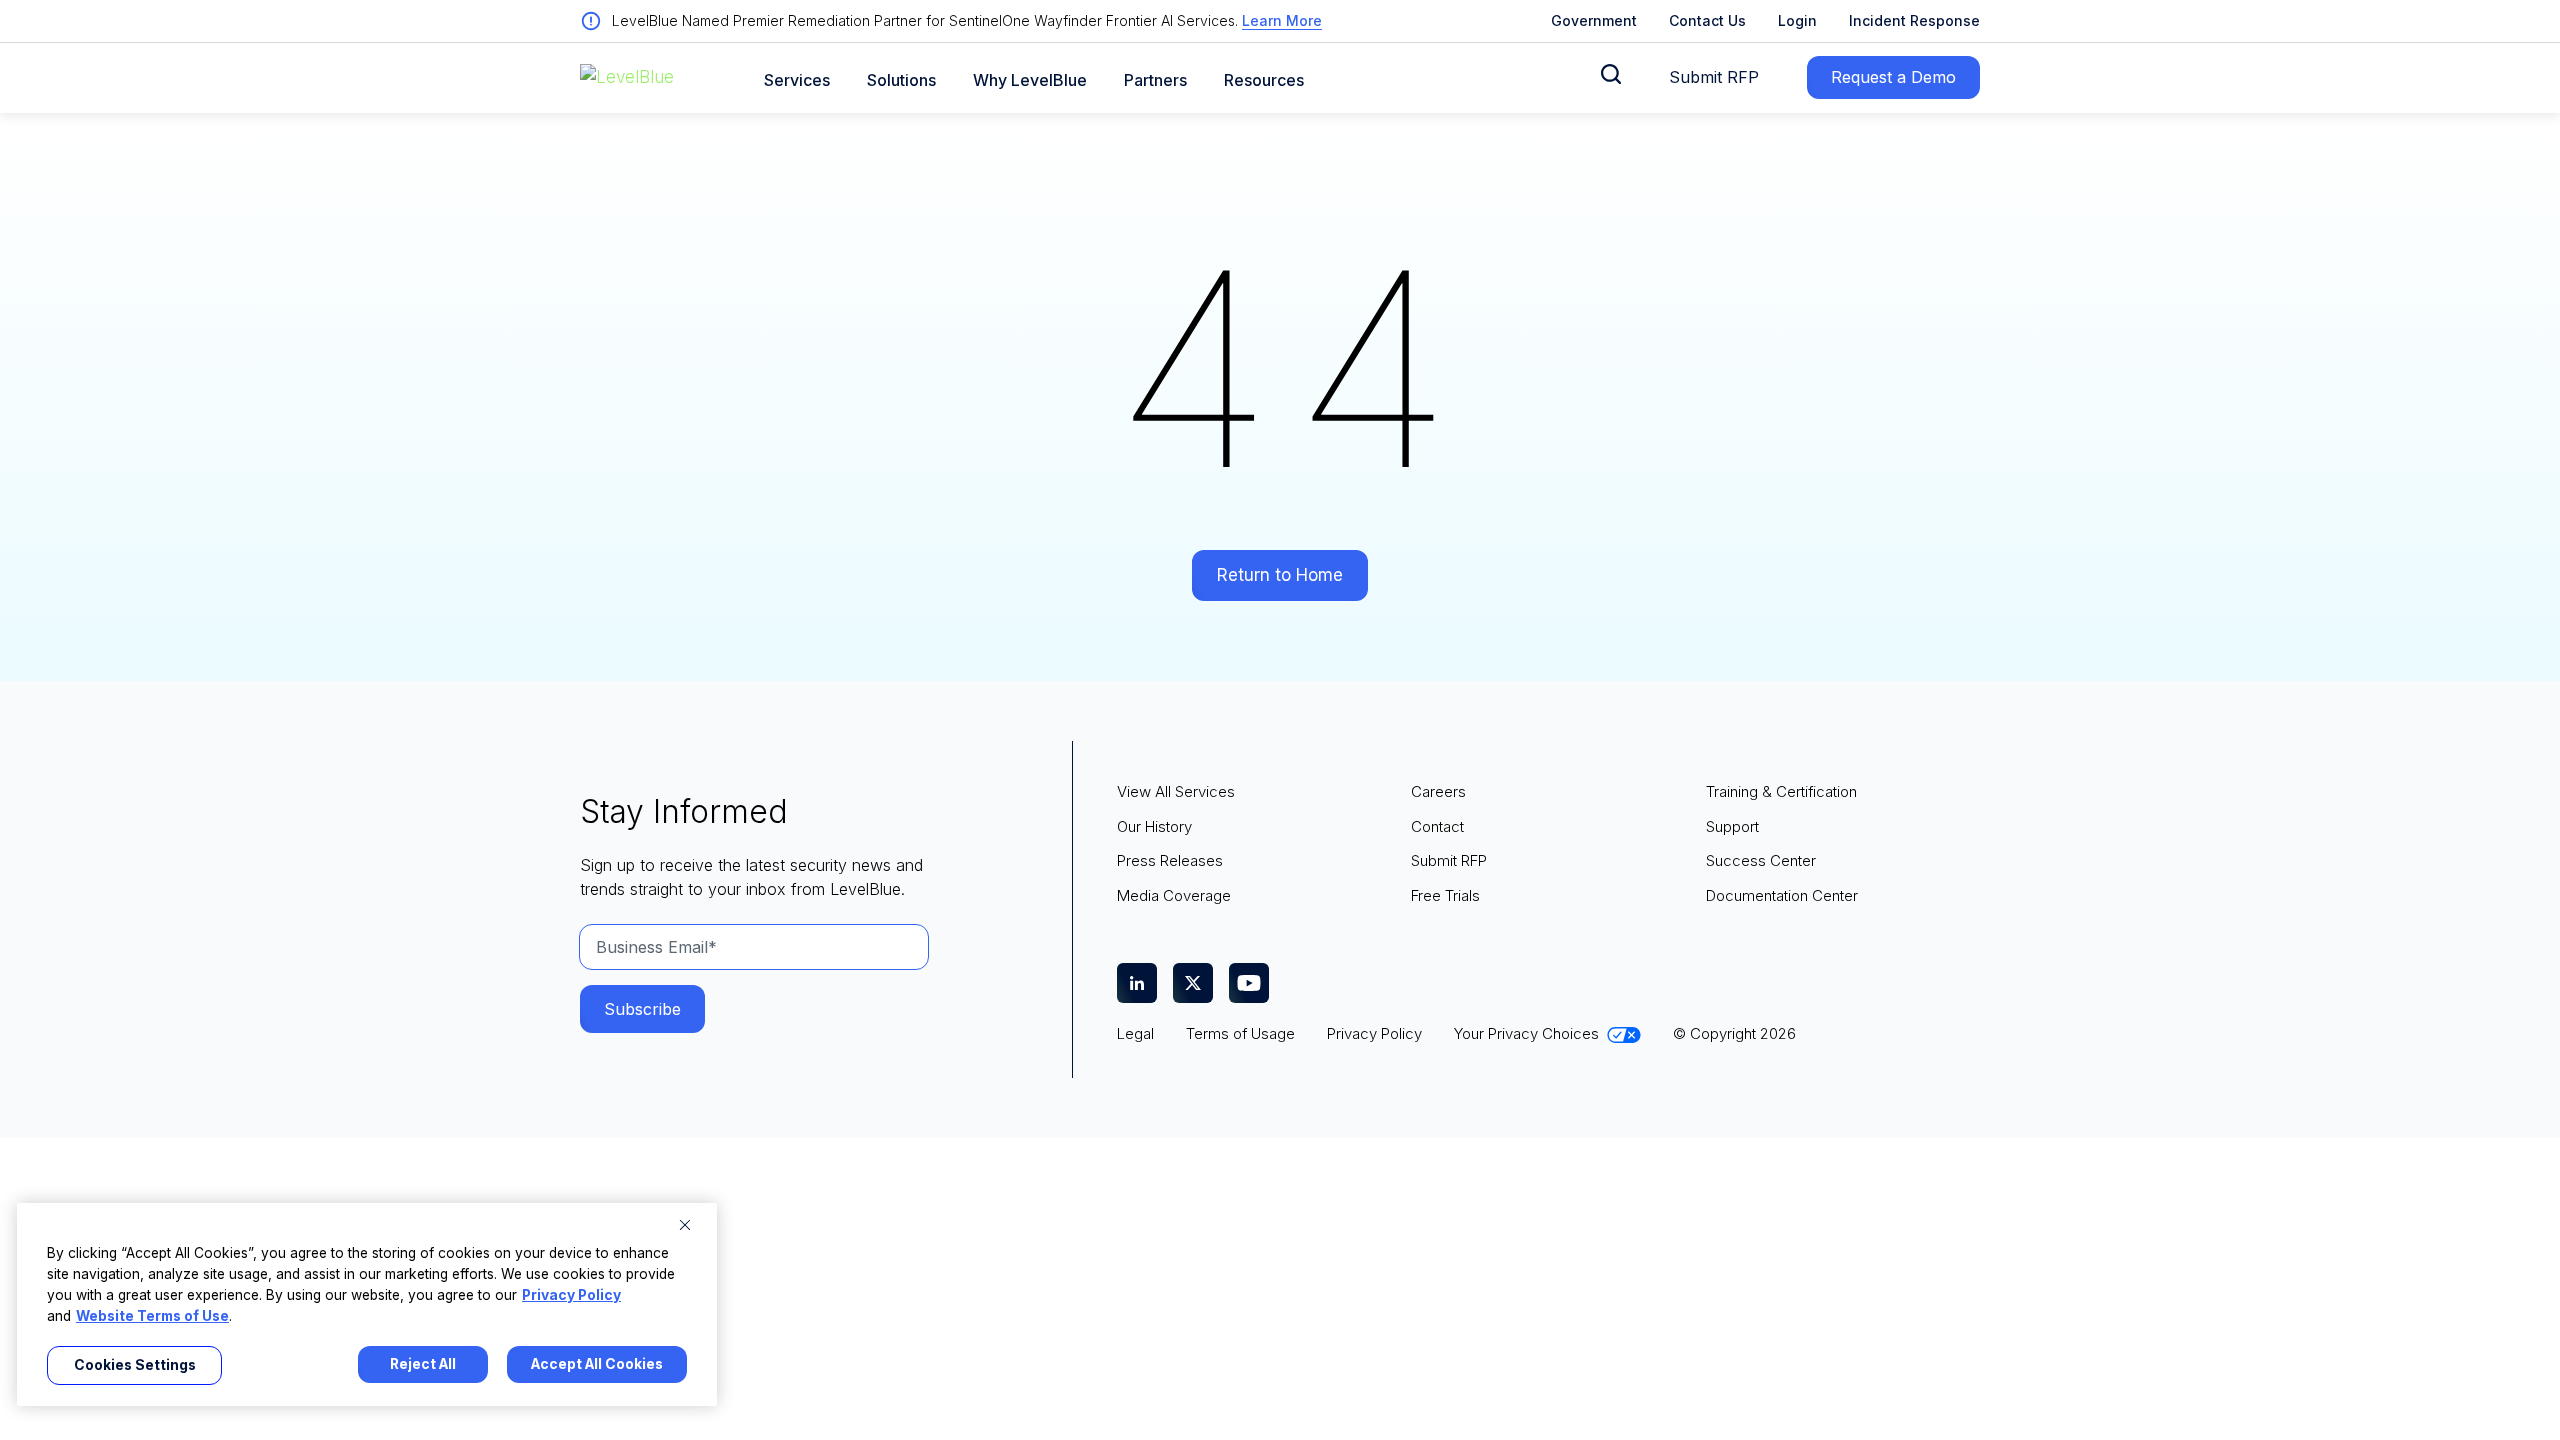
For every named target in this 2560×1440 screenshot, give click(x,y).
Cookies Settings (135, 1365)
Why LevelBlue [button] (1030, 80)
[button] (1611, 74)
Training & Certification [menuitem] (1781, 791)
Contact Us (1707, 20)
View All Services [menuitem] (1176, 791)
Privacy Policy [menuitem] (1374, 1033)
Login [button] (1797, 20)
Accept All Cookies (597, 1364)
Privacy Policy (571, 1295)
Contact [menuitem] (1437, 826)
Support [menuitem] (1732, 826)
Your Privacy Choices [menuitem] (1526, 1033)
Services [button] (797, 80)
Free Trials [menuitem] (1445, 895)
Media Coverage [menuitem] (1174, 895)
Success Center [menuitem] (1761, 860)
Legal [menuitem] (1135, 1033)
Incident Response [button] (1914, 20)
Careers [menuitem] (1438, 791)
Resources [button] (1264, 80)
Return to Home (1280, 575)
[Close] (685, 1225)
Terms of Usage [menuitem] (1240, 1033)
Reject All (423, 1364)
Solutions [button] (901, 80)
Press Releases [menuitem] (1170, 860)
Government (1594, 20)
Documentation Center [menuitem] (1782, 895)
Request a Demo (1893, 77)
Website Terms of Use (152, 1316)
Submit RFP (1714, 77)
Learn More (1282, 20)
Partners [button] (1155, 80)
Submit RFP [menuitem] (1449, 860)
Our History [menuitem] (1154, 826)
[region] (367, 1304)
